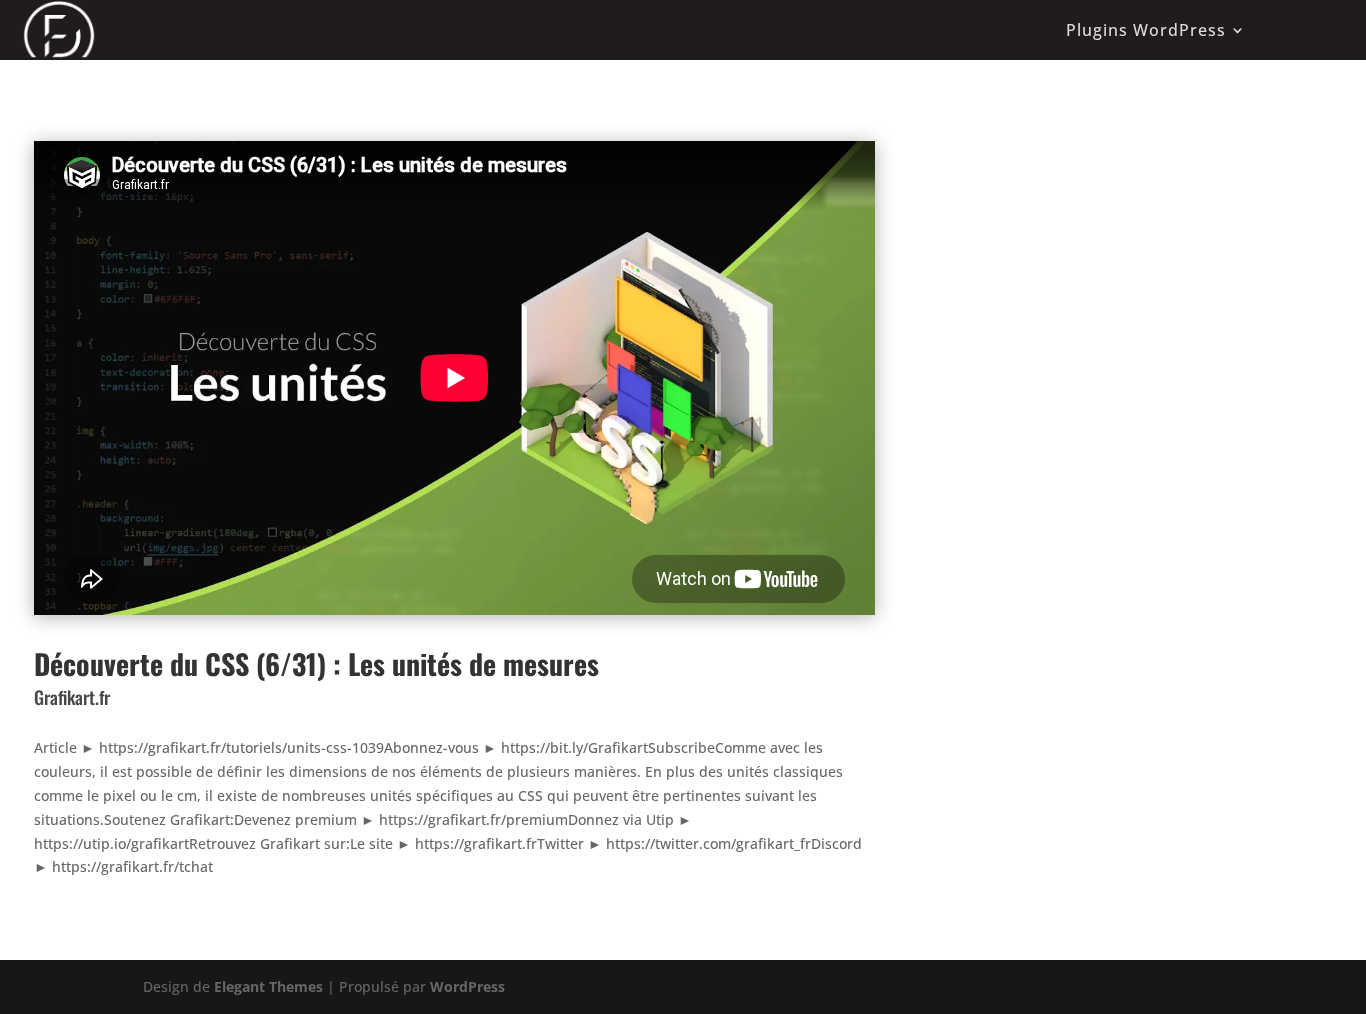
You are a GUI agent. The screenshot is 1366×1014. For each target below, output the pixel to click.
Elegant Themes (268, 986)
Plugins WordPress (1146, 30)
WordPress (467, 986)
